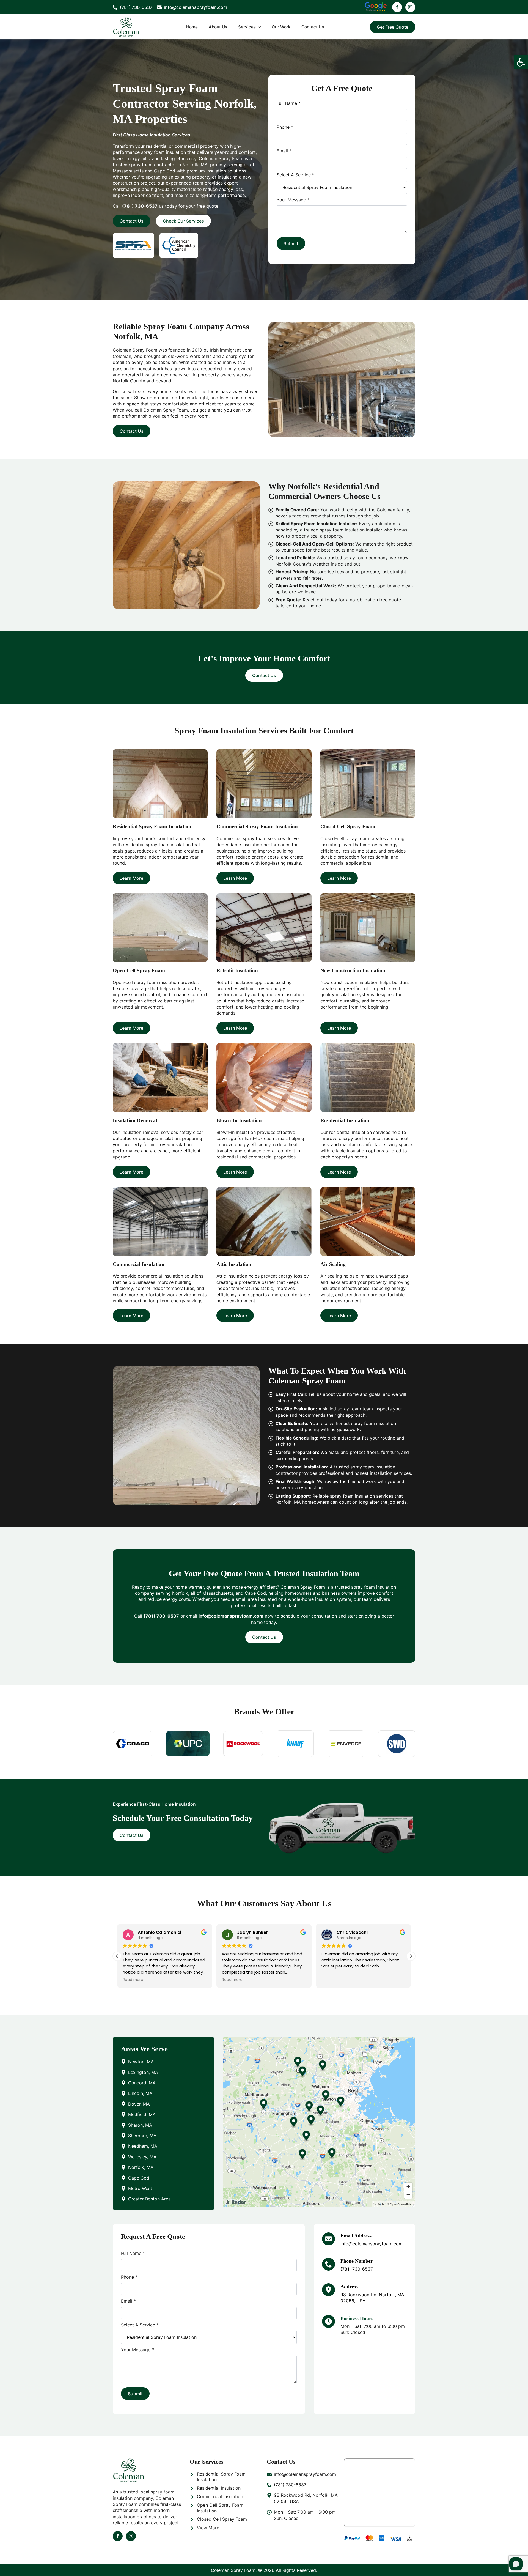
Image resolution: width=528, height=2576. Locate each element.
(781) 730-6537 (357, 2269)
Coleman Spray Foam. (234, 2570)
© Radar (380, 2204)
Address (349, 2287)
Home (192, 27)
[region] (319, 2122)
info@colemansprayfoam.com (231, 1616)
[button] (521, 62)
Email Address (356, 2236)
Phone (285, 127)
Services (247, 27)
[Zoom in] (408, 2187)
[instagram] (410, 7)
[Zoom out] (408, 2195)
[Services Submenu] (261, 27)
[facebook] (397, 7)
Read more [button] (133, 1980)
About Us (218, 27)
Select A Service (295, 175)
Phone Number (357, 2261)
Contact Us (313, 27)
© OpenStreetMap (400, 2204)
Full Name (289, 103)
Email (284, 151)
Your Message (293, 200)
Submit (291, 243)
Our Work (281, 27)
